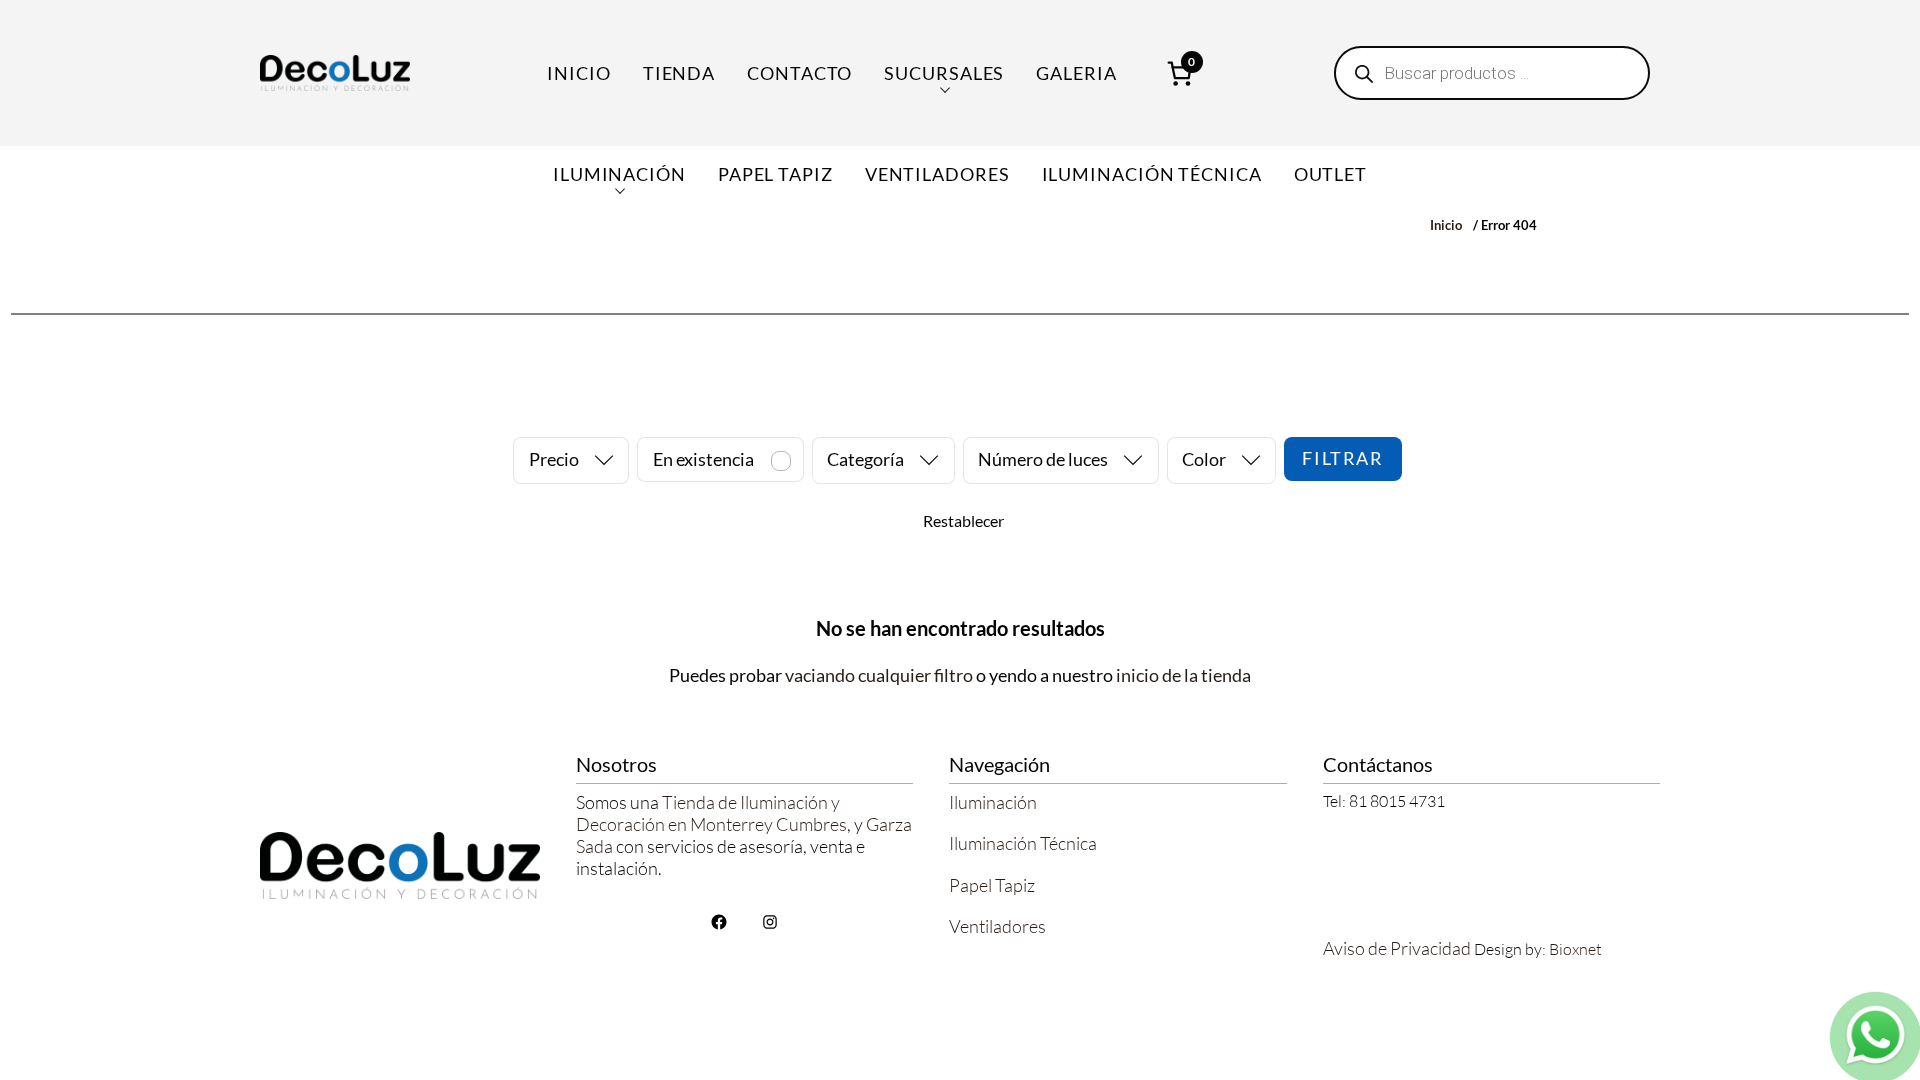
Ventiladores (997, 926)
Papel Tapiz (992, 885)
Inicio (578, 73)
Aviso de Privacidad (1397, 948)
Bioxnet (1575, 949)
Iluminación (993, 802)
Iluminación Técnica (1023, 843)
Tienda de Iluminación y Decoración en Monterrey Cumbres (711, 813)
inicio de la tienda (1183, 675)
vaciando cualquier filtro (879, 675)
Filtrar (1342, 458)
